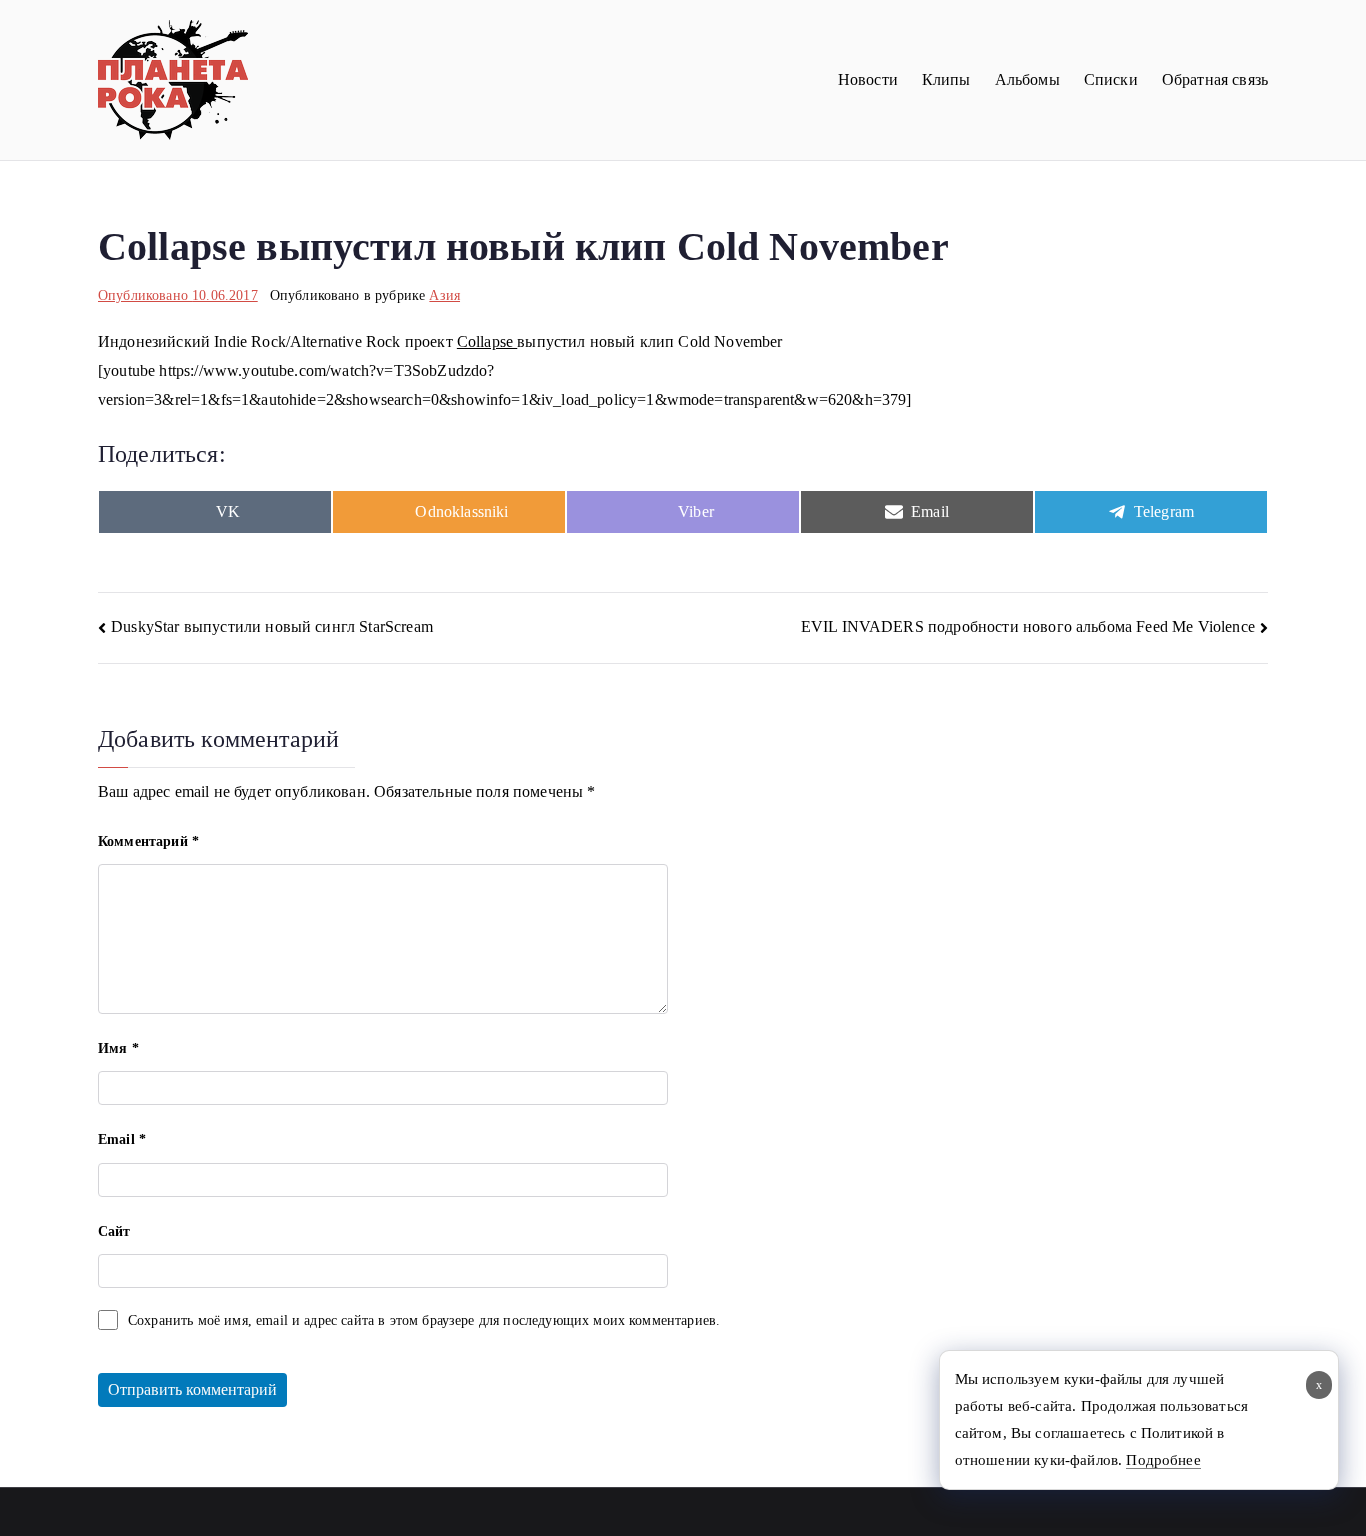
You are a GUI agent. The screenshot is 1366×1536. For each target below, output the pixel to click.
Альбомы (1027, 79)
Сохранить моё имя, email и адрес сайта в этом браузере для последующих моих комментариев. (424, 1320)
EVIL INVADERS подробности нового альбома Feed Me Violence (1028, 626)
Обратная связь (1215, 79)
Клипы (946, 79)
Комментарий (148, 841)
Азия (444, 295)
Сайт (114, 1231)
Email (122, 1139)
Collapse (487, 341)
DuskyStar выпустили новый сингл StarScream (272, 626)
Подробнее (1163, 1460)
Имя (118, 1048)
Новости (868, 79)
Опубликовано (178, 295)
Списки (1111, 79)
